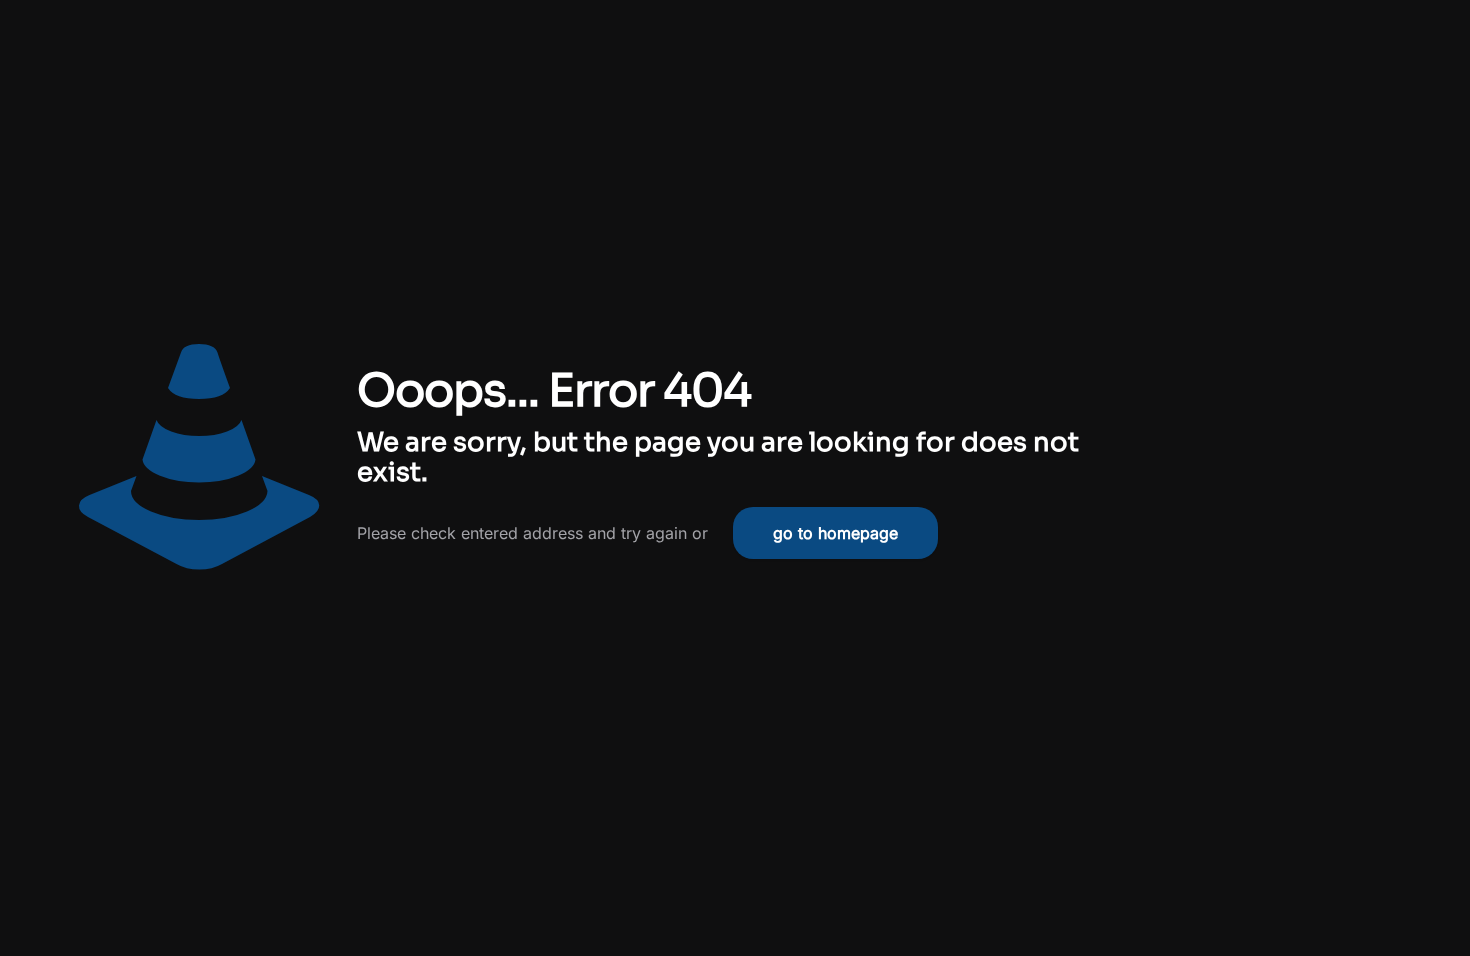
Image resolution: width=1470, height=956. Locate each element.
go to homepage (835, 533)
